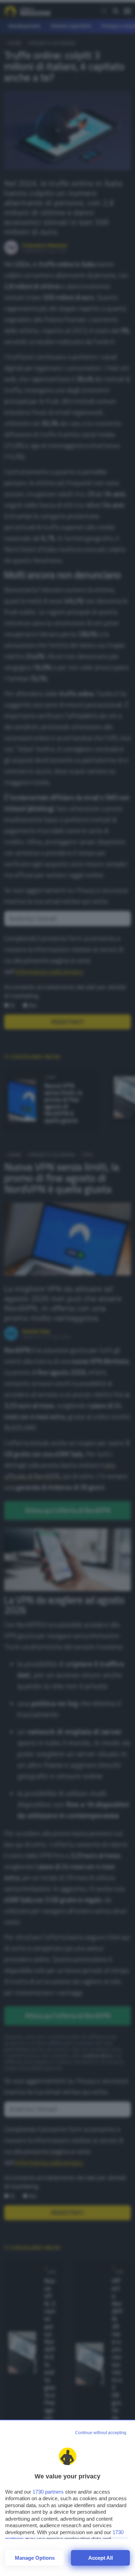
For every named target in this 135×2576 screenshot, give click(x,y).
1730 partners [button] (48, 2492)
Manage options (35, 2558)
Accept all (101, 2558)
